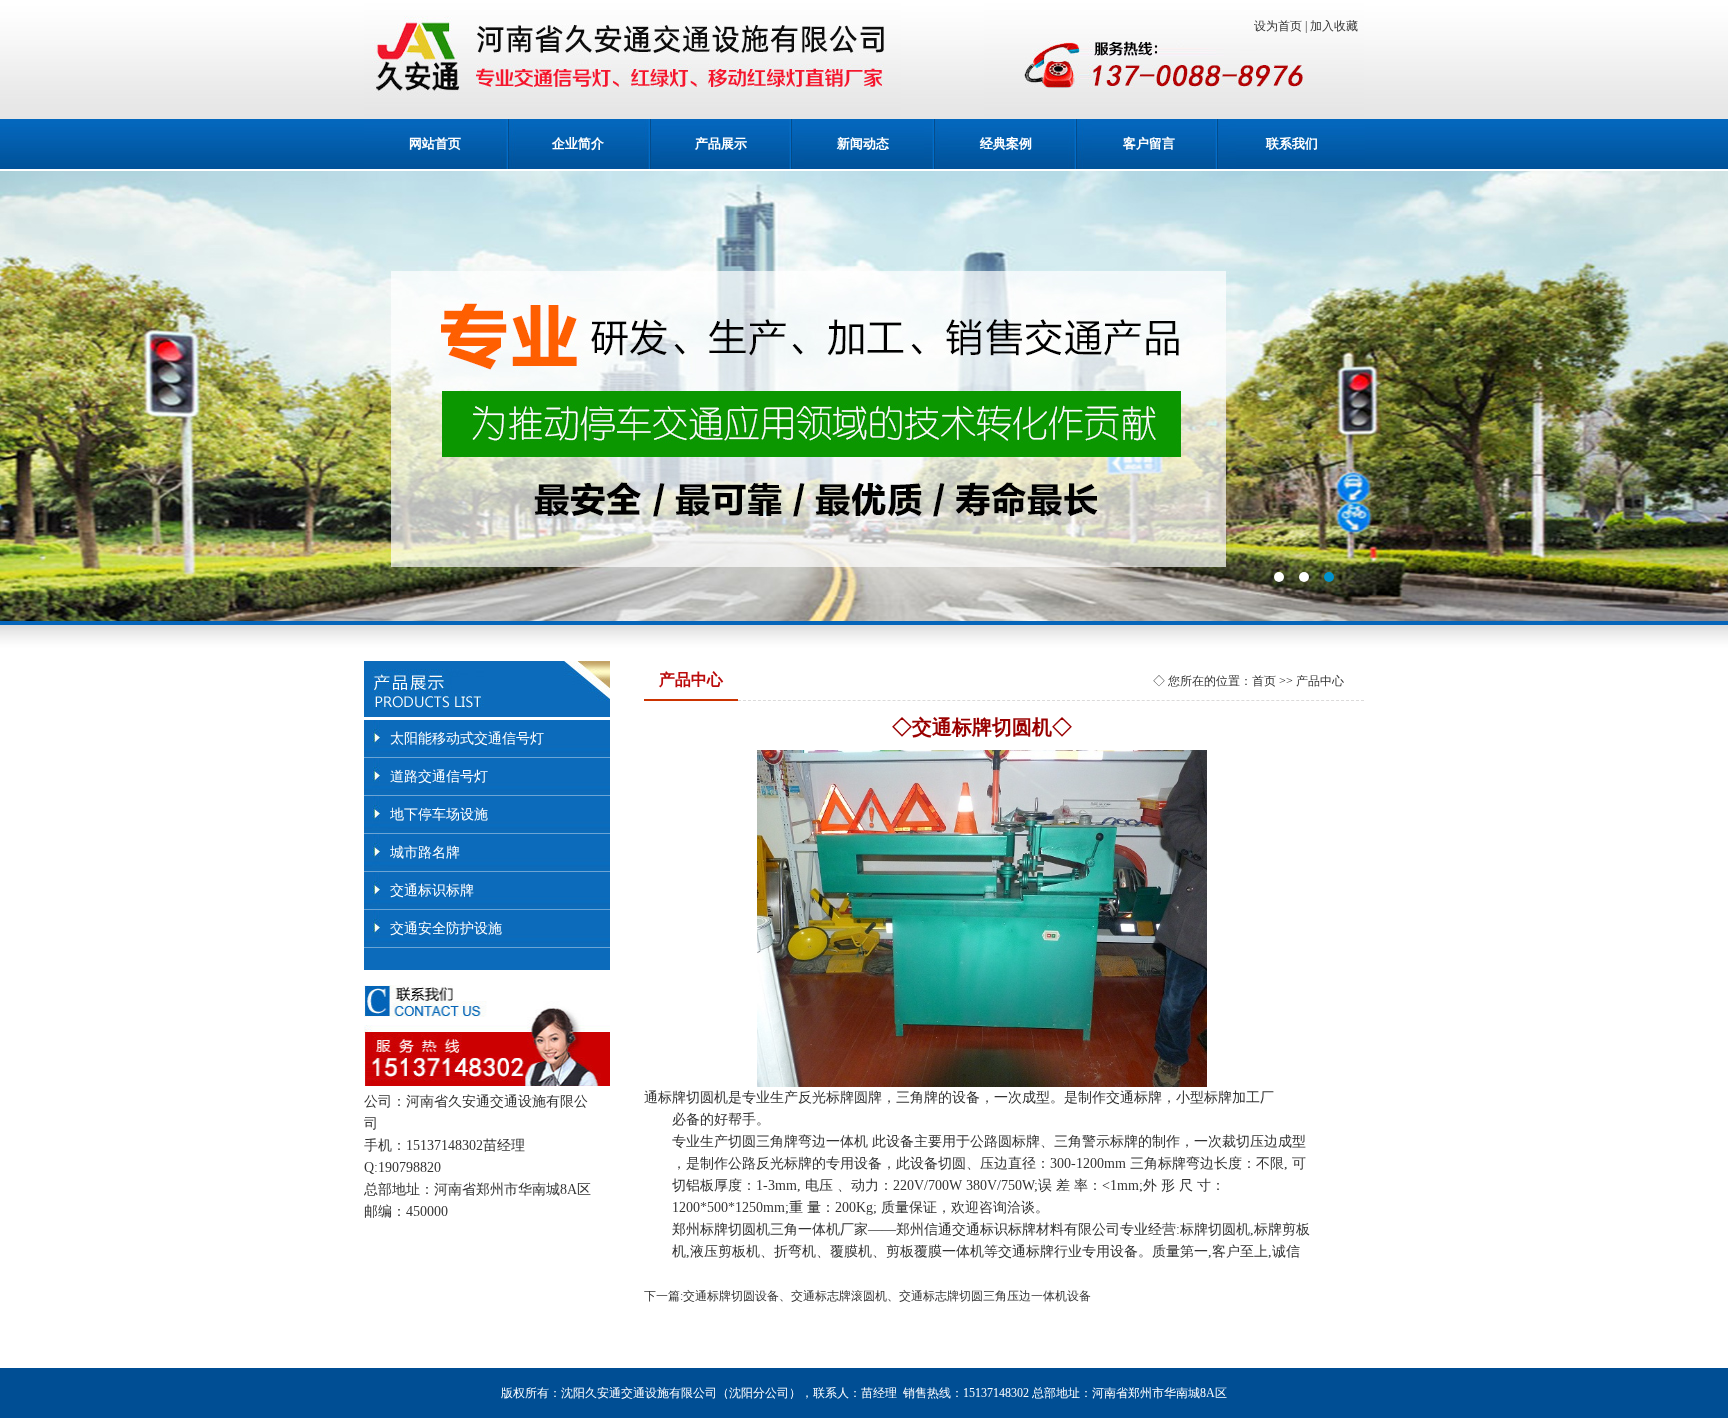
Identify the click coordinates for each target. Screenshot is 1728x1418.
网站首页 (435, 143)
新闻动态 (863, 143)
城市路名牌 (425, 852)
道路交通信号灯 (439, 776)
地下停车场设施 (439, 814)
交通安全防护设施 (446, 928)
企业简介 (578, 143)
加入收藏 (1337, 26)
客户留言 (1149, 143)
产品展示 (721, 143)
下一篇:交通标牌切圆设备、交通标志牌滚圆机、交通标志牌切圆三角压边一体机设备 (867, 1296)
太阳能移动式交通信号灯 (467, 738)
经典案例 (1006, 143)
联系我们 (1292, 143)
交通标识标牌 (432, 890)
